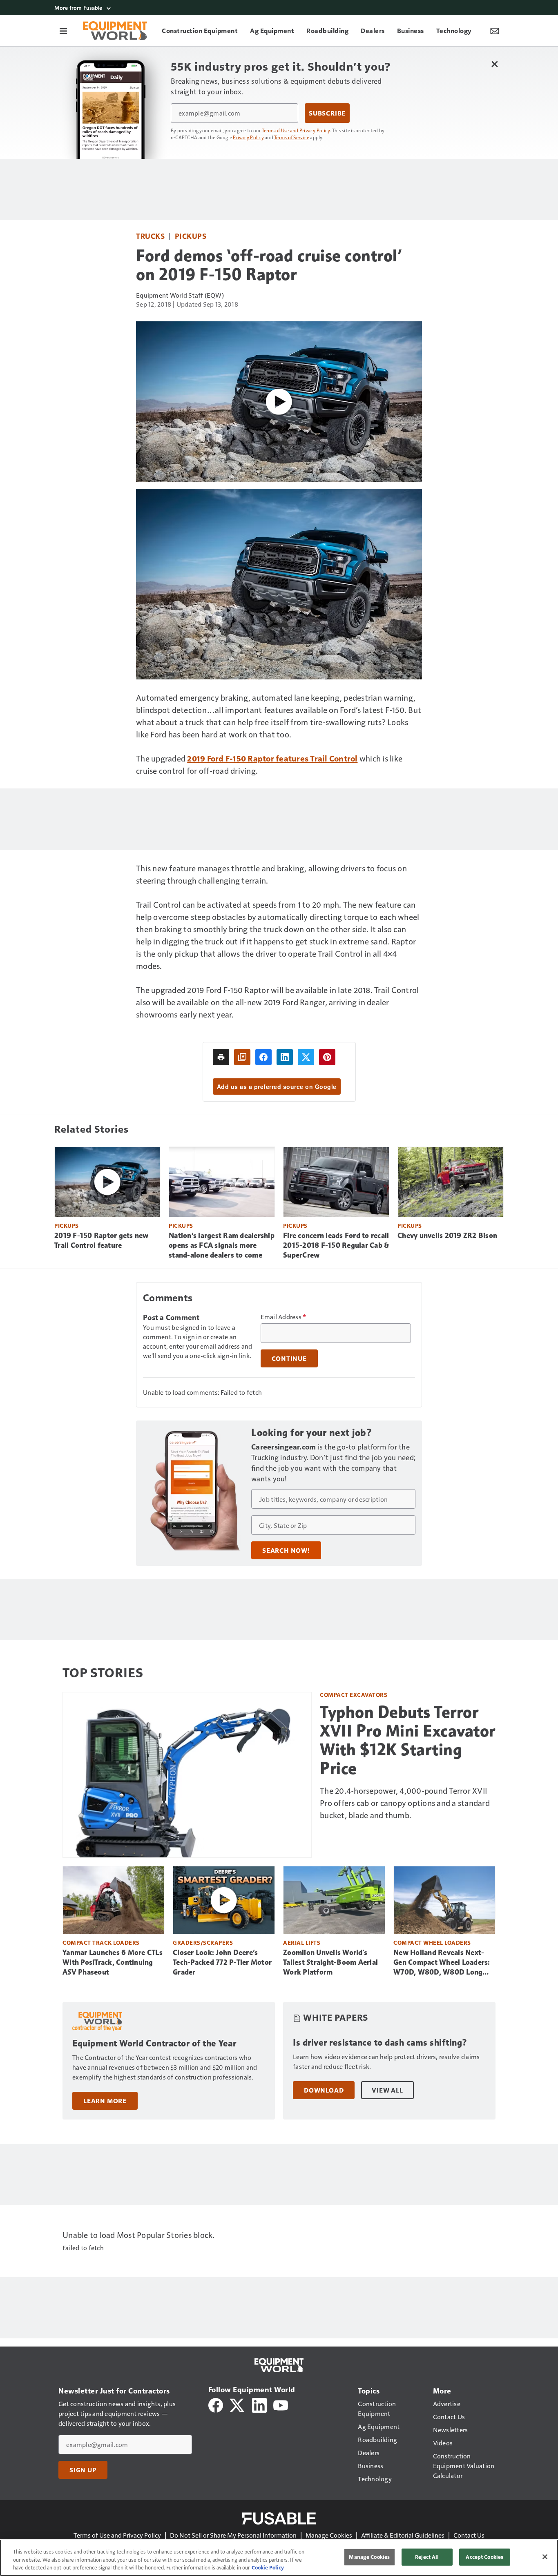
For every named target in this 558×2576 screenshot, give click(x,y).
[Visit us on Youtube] (281, 2404)
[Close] (545, 2557)
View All (387, 2090)
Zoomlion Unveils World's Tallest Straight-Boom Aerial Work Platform (330, 1962)
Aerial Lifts (302, 1943)
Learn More (105, 2101)
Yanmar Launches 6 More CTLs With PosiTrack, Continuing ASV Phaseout (113, 1962)
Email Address (283, 1317)
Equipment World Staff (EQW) (180, 295)
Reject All (427, 2557)
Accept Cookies (484, 2557)
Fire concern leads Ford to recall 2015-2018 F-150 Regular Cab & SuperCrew (336, 1245)
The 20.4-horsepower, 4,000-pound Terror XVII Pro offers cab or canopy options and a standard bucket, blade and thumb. (405, 1803)
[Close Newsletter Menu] (494, 64)
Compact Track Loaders (101, 1943)
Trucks (150, 236)
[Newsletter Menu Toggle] (495, 31)
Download (324, 2090)
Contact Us (469, 2535)
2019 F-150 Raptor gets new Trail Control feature (102, 1240)
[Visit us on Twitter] (238, 2404)
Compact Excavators (354, 1695)
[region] (279, 2558)
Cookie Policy (268, 2567)
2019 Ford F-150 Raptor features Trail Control (272, 758)
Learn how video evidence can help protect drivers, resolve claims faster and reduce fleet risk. (386, 2061)
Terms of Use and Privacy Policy (296, 130)
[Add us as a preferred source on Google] (242, 1057)
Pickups (191, 236)
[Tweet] (306, 1057)
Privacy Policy (248, 137)
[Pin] (327, 1057)
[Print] (221, 1057)
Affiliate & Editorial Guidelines (403, 2535)
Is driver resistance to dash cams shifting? (380, 2043)
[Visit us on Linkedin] (259, 2404)
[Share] (263, 1057)
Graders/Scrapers (203, 1943)
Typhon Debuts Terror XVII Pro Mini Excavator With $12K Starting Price (408, 1740)
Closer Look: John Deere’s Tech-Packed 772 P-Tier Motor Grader (222, 1962)
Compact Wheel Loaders (432, 1943)
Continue (289, 1358)
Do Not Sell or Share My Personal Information (233, 2535)
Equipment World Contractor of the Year (154, 2043)
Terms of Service (292, 137)
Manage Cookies (329, 2535)
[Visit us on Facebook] (216, 2404)
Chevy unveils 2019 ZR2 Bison (447, 1236)
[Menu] (63, 31)
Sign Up (83, 2470)
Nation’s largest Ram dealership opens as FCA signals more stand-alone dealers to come (222, 1245)
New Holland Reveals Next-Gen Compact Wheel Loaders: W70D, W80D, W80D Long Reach (442, 1963)
